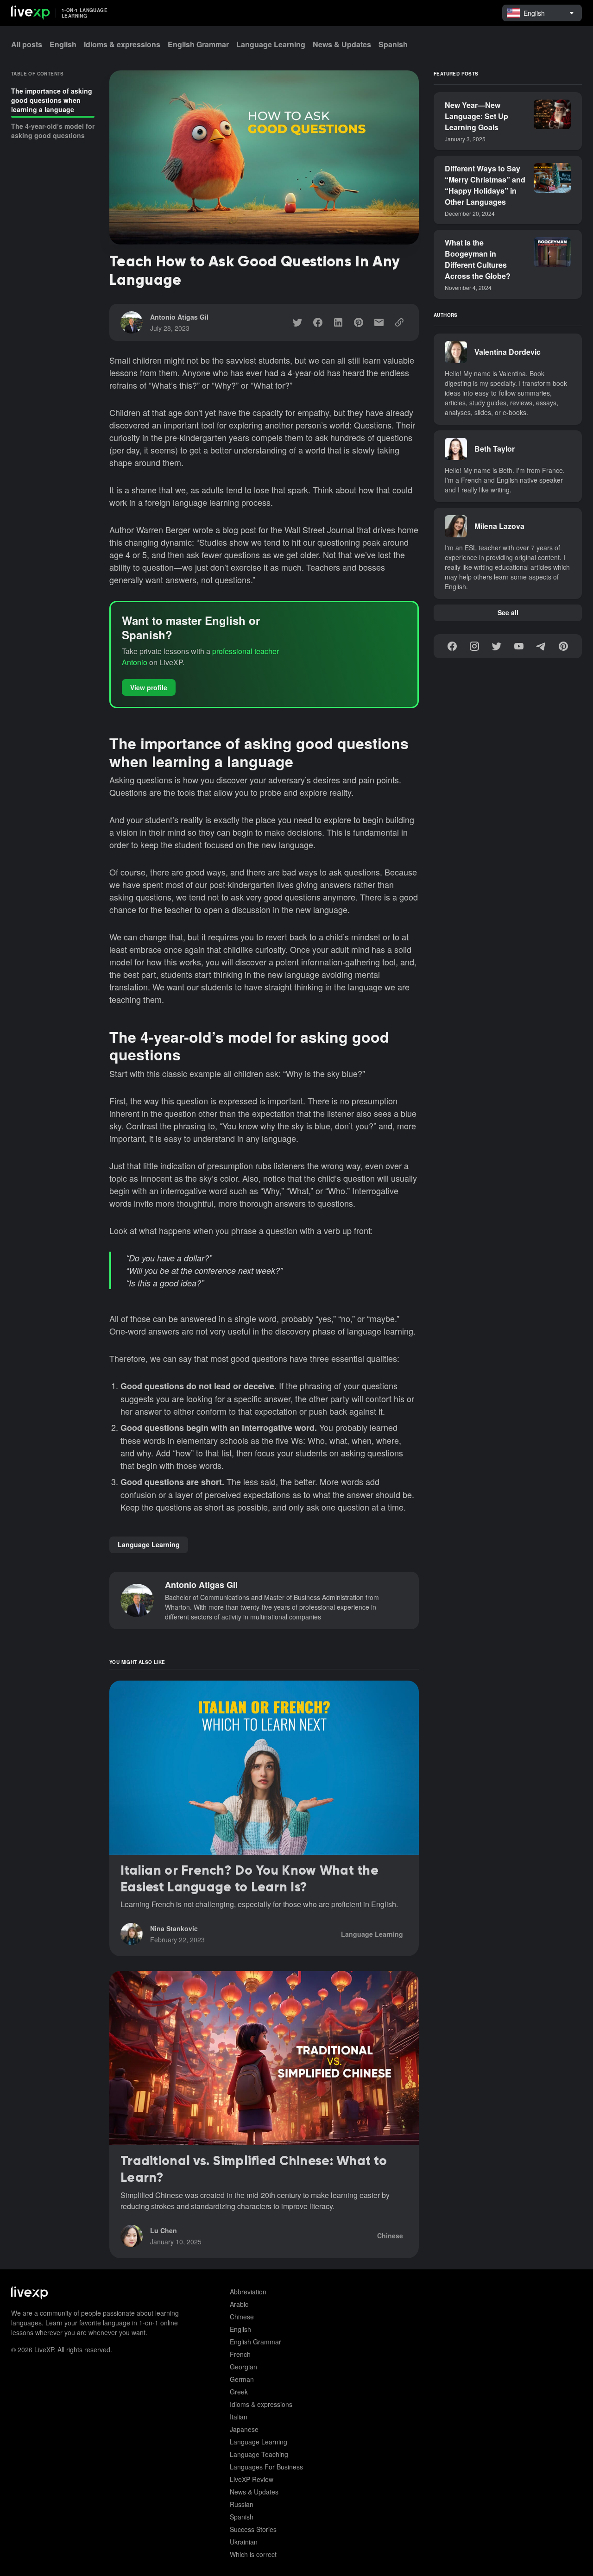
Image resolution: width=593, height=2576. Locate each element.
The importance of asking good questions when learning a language (52, 100)
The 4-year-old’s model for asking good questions (53, 131)
